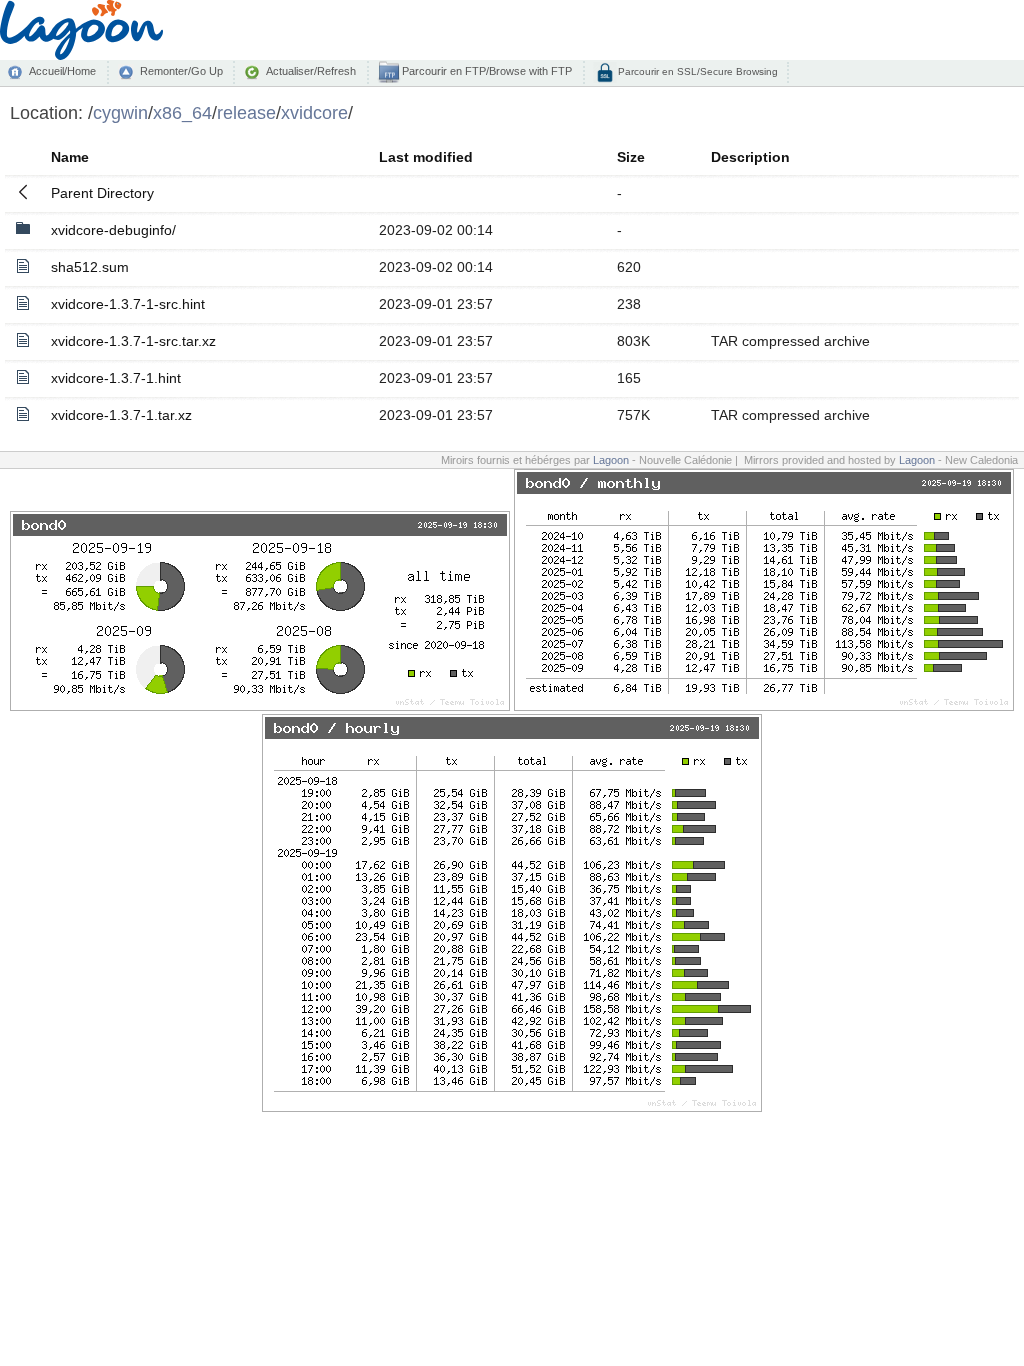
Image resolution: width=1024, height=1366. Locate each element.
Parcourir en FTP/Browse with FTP (485, 71)
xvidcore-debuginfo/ (113, 230)
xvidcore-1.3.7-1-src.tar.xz (133, 341)
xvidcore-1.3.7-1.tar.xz (121, 415)
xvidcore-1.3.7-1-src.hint (128, 304)
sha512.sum (90, 267)
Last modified (426, 157)
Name (70, 157)
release (246, 112)
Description (750, 157)
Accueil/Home (62, 71)
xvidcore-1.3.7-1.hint (116, 378)
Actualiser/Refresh (311, 71)
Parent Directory (102, 193)
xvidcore (314, 112)
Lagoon (611, 460)
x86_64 (182, 112)
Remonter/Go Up (181, 71)
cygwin (120, 112)
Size (631, 157)
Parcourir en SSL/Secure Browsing (696, 71)
